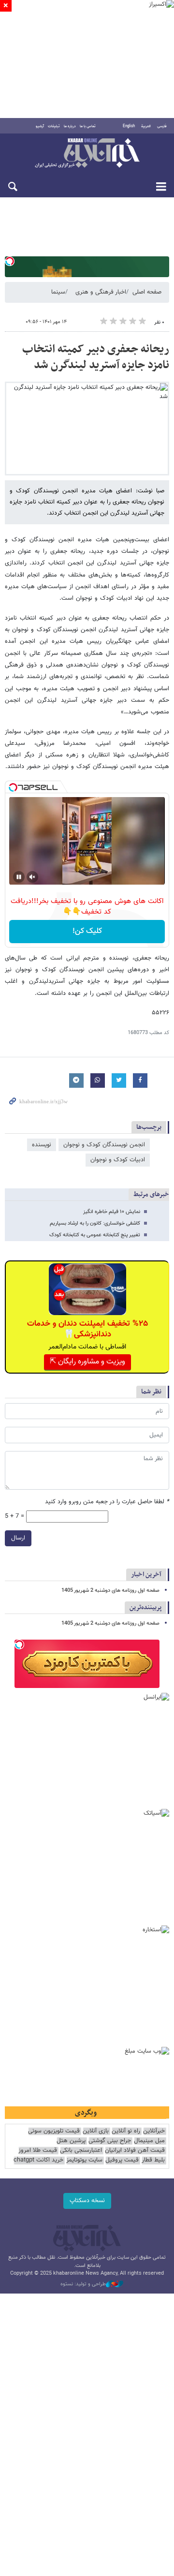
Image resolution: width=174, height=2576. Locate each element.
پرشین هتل (71, 2141)
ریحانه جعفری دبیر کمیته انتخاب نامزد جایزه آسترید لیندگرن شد (96, 357)
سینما (58, 292)
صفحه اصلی (147, 292)
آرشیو (40, 126)
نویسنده (42, 1145)
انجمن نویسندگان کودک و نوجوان (104, 1145)
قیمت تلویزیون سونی (54, 2131)
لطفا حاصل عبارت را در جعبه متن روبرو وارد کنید (107, 1502)
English (129, 126)
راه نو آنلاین (126, 2131)
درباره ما (70, 126)
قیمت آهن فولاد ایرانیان (135, 2151)
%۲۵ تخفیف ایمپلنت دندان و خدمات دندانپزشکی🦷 (87, 1329)
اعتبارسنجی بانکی (81, 2151)
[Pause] (19, 877)
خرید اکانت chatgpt (38, 2160)
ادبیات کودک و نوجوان (118, 1160)
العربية (146, 126)
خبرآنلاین (87, 154)
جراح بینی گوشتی (110, 2141)
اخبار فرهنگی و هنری (101, 292)
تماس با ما (88, 126)
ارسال (18, 1538)
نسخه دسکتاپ (87, 2201)
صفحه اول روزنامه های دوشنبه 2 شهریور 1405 (110, 1591)
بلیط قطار (153, 2160)
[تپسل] (10, 261)
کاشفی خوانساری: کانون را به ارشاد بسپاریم (95, 1223)
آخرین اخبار (146, 1575)
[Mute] (32, 877)
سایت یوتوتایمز (84, 2160)
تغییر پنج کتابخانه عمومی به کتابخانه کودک (95, 1235)
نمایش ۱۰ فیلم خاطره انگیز (112, 1212)
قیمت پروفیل (122, 2160)
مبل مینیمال (149, 2141)
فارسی (162, 126)
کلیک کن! (87, 931)
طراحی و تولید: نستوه (83, 2284)
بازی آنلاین (96, 2131)
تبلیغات (54, 126)
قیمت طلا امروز (38, 2151)
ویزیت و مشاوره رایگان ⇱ (87, 1362)
